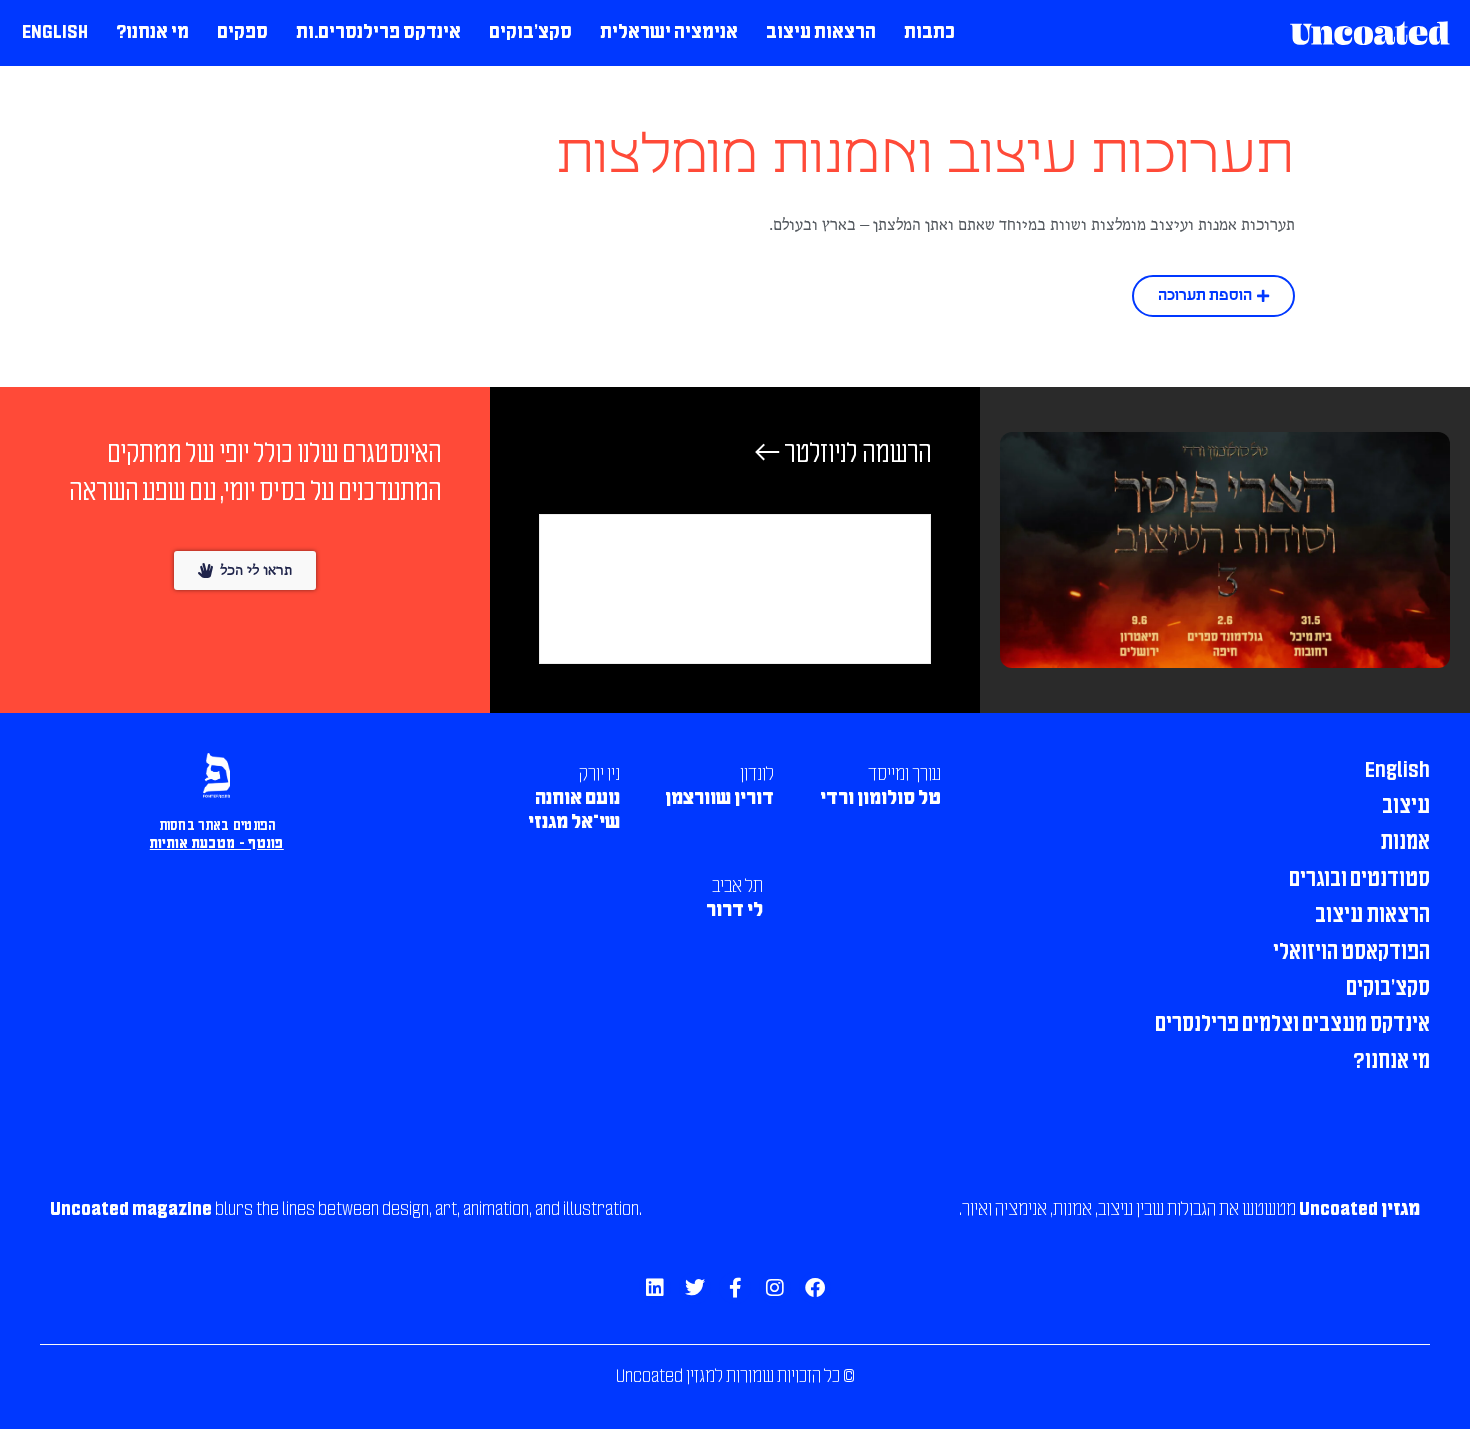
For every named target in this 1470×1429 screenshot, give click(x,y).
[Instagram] (775, 1288)
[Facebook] (815, 1288)
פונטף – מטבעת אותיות (217, 844)
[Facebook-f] (735, 1288)
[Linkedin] (655, 1288)
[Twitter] (695, 1288)
